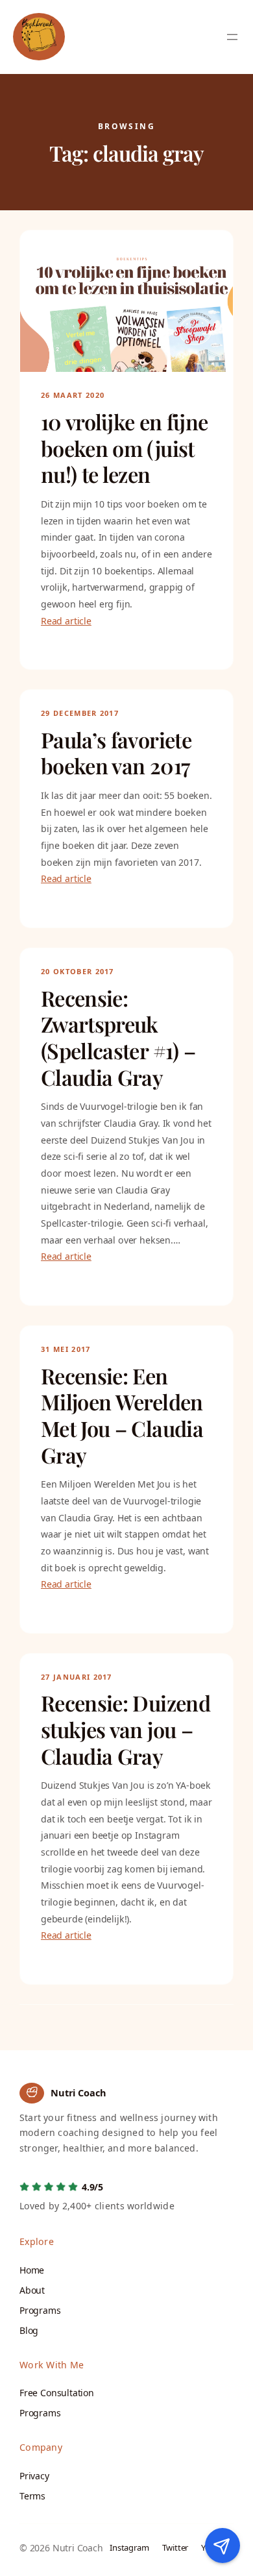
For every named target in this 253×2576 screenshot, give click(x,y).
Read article (66, 621)
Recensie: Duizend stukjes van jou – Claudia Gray (126, 1730)
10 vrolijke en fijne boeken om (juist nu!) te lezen (124, 448)
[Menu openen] (232, 37)
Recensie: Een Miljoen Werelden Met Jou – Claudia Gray (122, 1416)
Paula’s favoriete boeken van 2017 (116, 753)
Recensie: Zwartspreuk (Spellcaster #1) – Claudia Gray (118, 1038)
